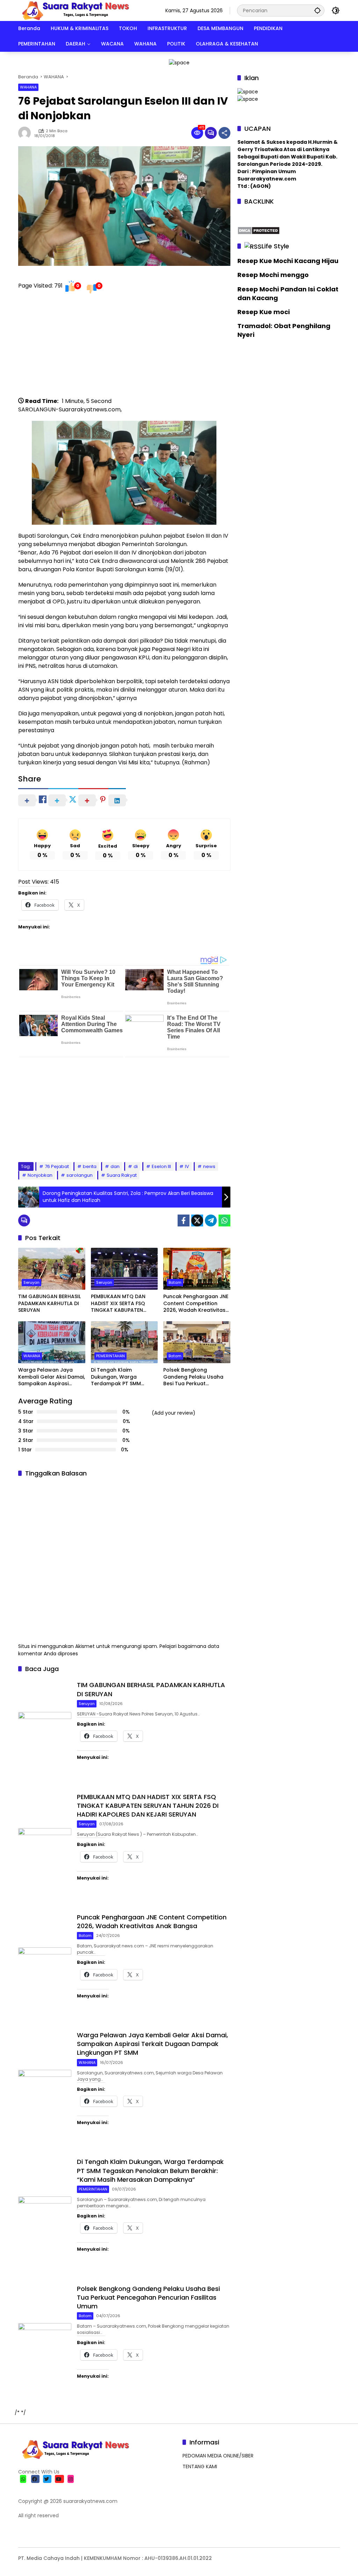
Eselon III (161, 1166)
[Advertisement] (124, 348)
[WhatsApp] (224, 1220)
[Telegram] (211, 1220)
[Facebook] (184, 1220)
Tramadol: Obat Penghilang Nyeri (284, 330)
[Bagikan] (224, 133)
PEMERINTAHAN (110, 1356)
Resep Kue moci (264, 312)
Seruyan (31, 1282)
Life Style (275, 246)
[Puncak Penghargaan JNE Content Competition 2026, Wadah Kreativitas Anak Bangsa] (197, 1269)
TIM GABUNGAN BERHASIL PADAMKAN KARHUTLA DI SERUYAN (49, 1303)
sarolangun (80, 1175)
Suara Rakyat (122, 1175)
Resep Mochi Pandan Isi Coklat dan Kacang (288, 293)
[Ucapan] (248, 91)
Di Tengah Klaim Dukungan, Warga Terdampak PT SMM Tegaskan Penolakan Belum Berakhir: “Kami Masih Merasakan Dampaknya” (119, 1377)
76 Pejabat (57, 1166)
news (209, 1166)
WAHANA (28, 87)
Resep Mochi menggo (273, 275)
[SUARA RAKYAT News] (75, 10)
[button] (317, 10)
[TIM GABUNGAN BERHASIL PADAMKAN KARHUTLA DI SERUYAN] (52, 1269)
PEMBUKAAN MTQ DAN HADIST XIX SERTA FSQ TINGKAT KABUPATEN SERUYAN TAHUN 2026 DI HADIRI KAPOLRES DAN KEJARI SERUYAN (121, 1304)
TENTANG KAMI (200, 2467)
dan (115, 1166)
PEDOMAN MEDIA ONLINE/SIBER (218, 2456)
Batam (175, 1282)
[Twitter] (197, 1220)
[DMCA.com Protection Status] (259, 230)
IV (187, 1166)
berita (90, 1166)
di (136, 1166)
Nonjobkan (40, 1175)
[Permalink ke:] (26, 133)
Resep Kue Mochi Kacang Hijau (288, 261)
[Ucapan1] (179, 62)
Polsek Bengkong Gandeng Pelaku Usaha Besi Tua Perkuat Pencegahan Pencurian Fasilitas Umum (193, 1377)
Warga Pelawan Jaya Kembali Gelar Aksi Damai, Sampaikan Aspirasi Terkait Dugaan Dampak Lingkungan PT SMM (52, 1377)
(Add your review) (174, 1413)
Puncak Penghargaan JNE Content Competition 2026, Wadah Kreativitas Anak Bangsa (196, 1304)
